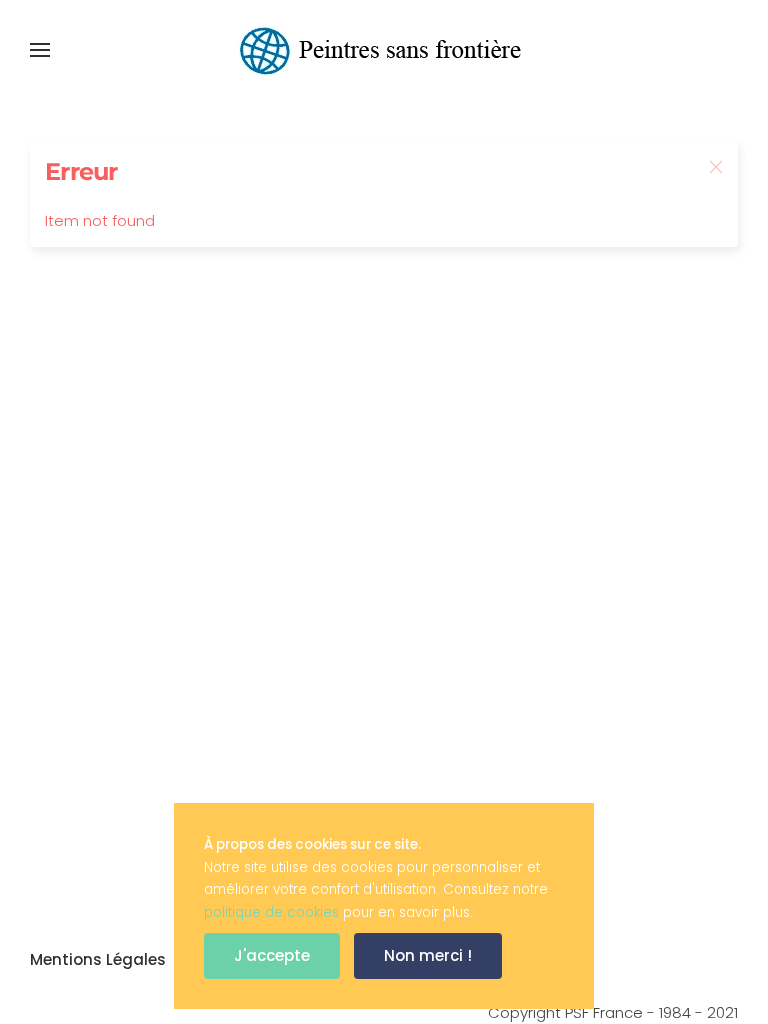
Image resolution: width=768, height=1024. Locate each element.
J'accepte (272, 955)
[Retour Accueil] (384, 50)
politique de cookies (271, 912)
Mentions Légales (98, 959)
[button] (40, 50)
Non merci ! (428, 955)
